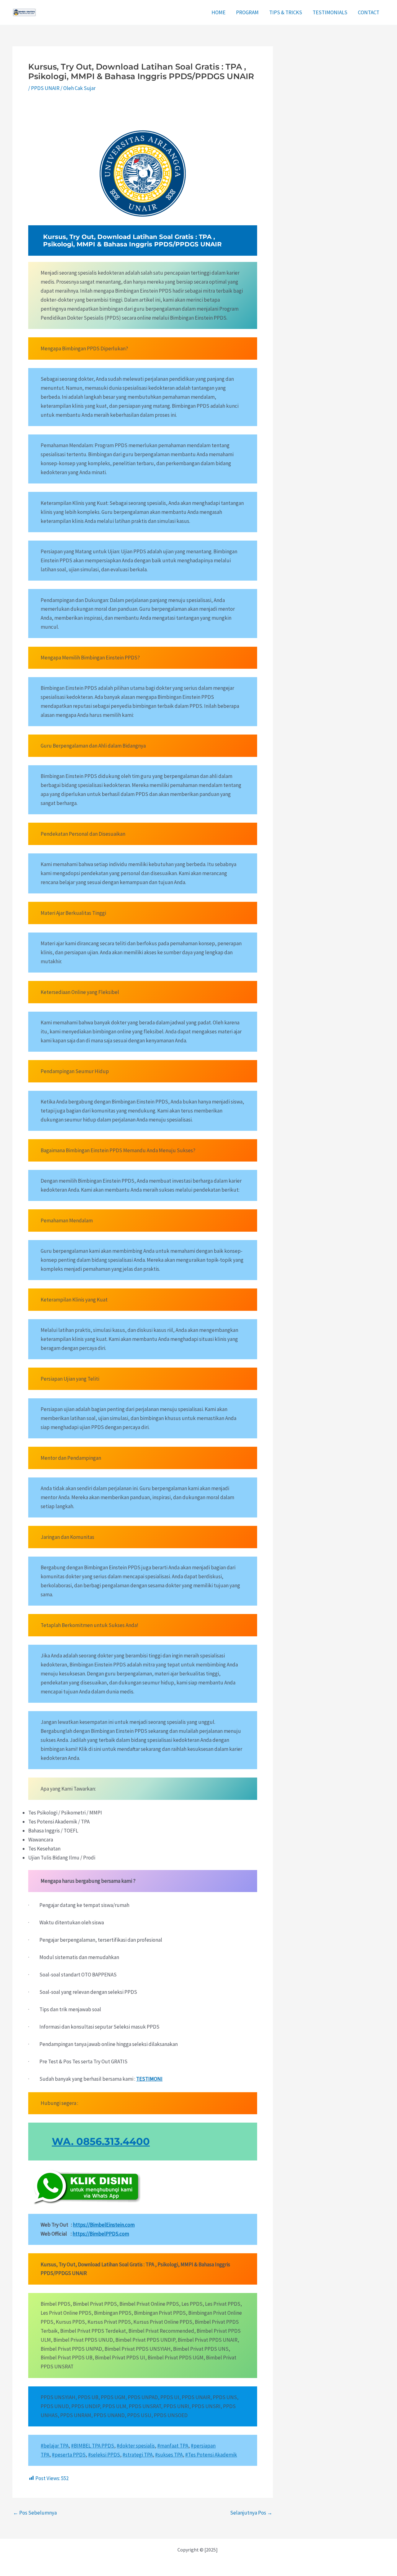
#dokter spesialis (136, 2446)
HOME (219, 12)
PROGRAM (247, 12)
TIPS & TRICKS (286, 12)
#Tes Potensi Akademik (211, 2455)
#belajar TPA (55, 2446)
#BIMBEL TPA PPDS (93, 2446)
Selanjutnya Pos (251, 2513)
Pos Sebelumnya (35, 2513)
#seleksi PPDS (104, 2455)
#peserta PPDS (69, 2455)
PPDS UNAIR (45, 88)
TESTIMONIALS (330, 12)
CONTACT (369, 12)
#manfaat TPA (173, 2446)
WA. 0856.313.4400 (101, 2141)
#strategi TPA (138, 2455)
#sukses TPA (169, 2455)
